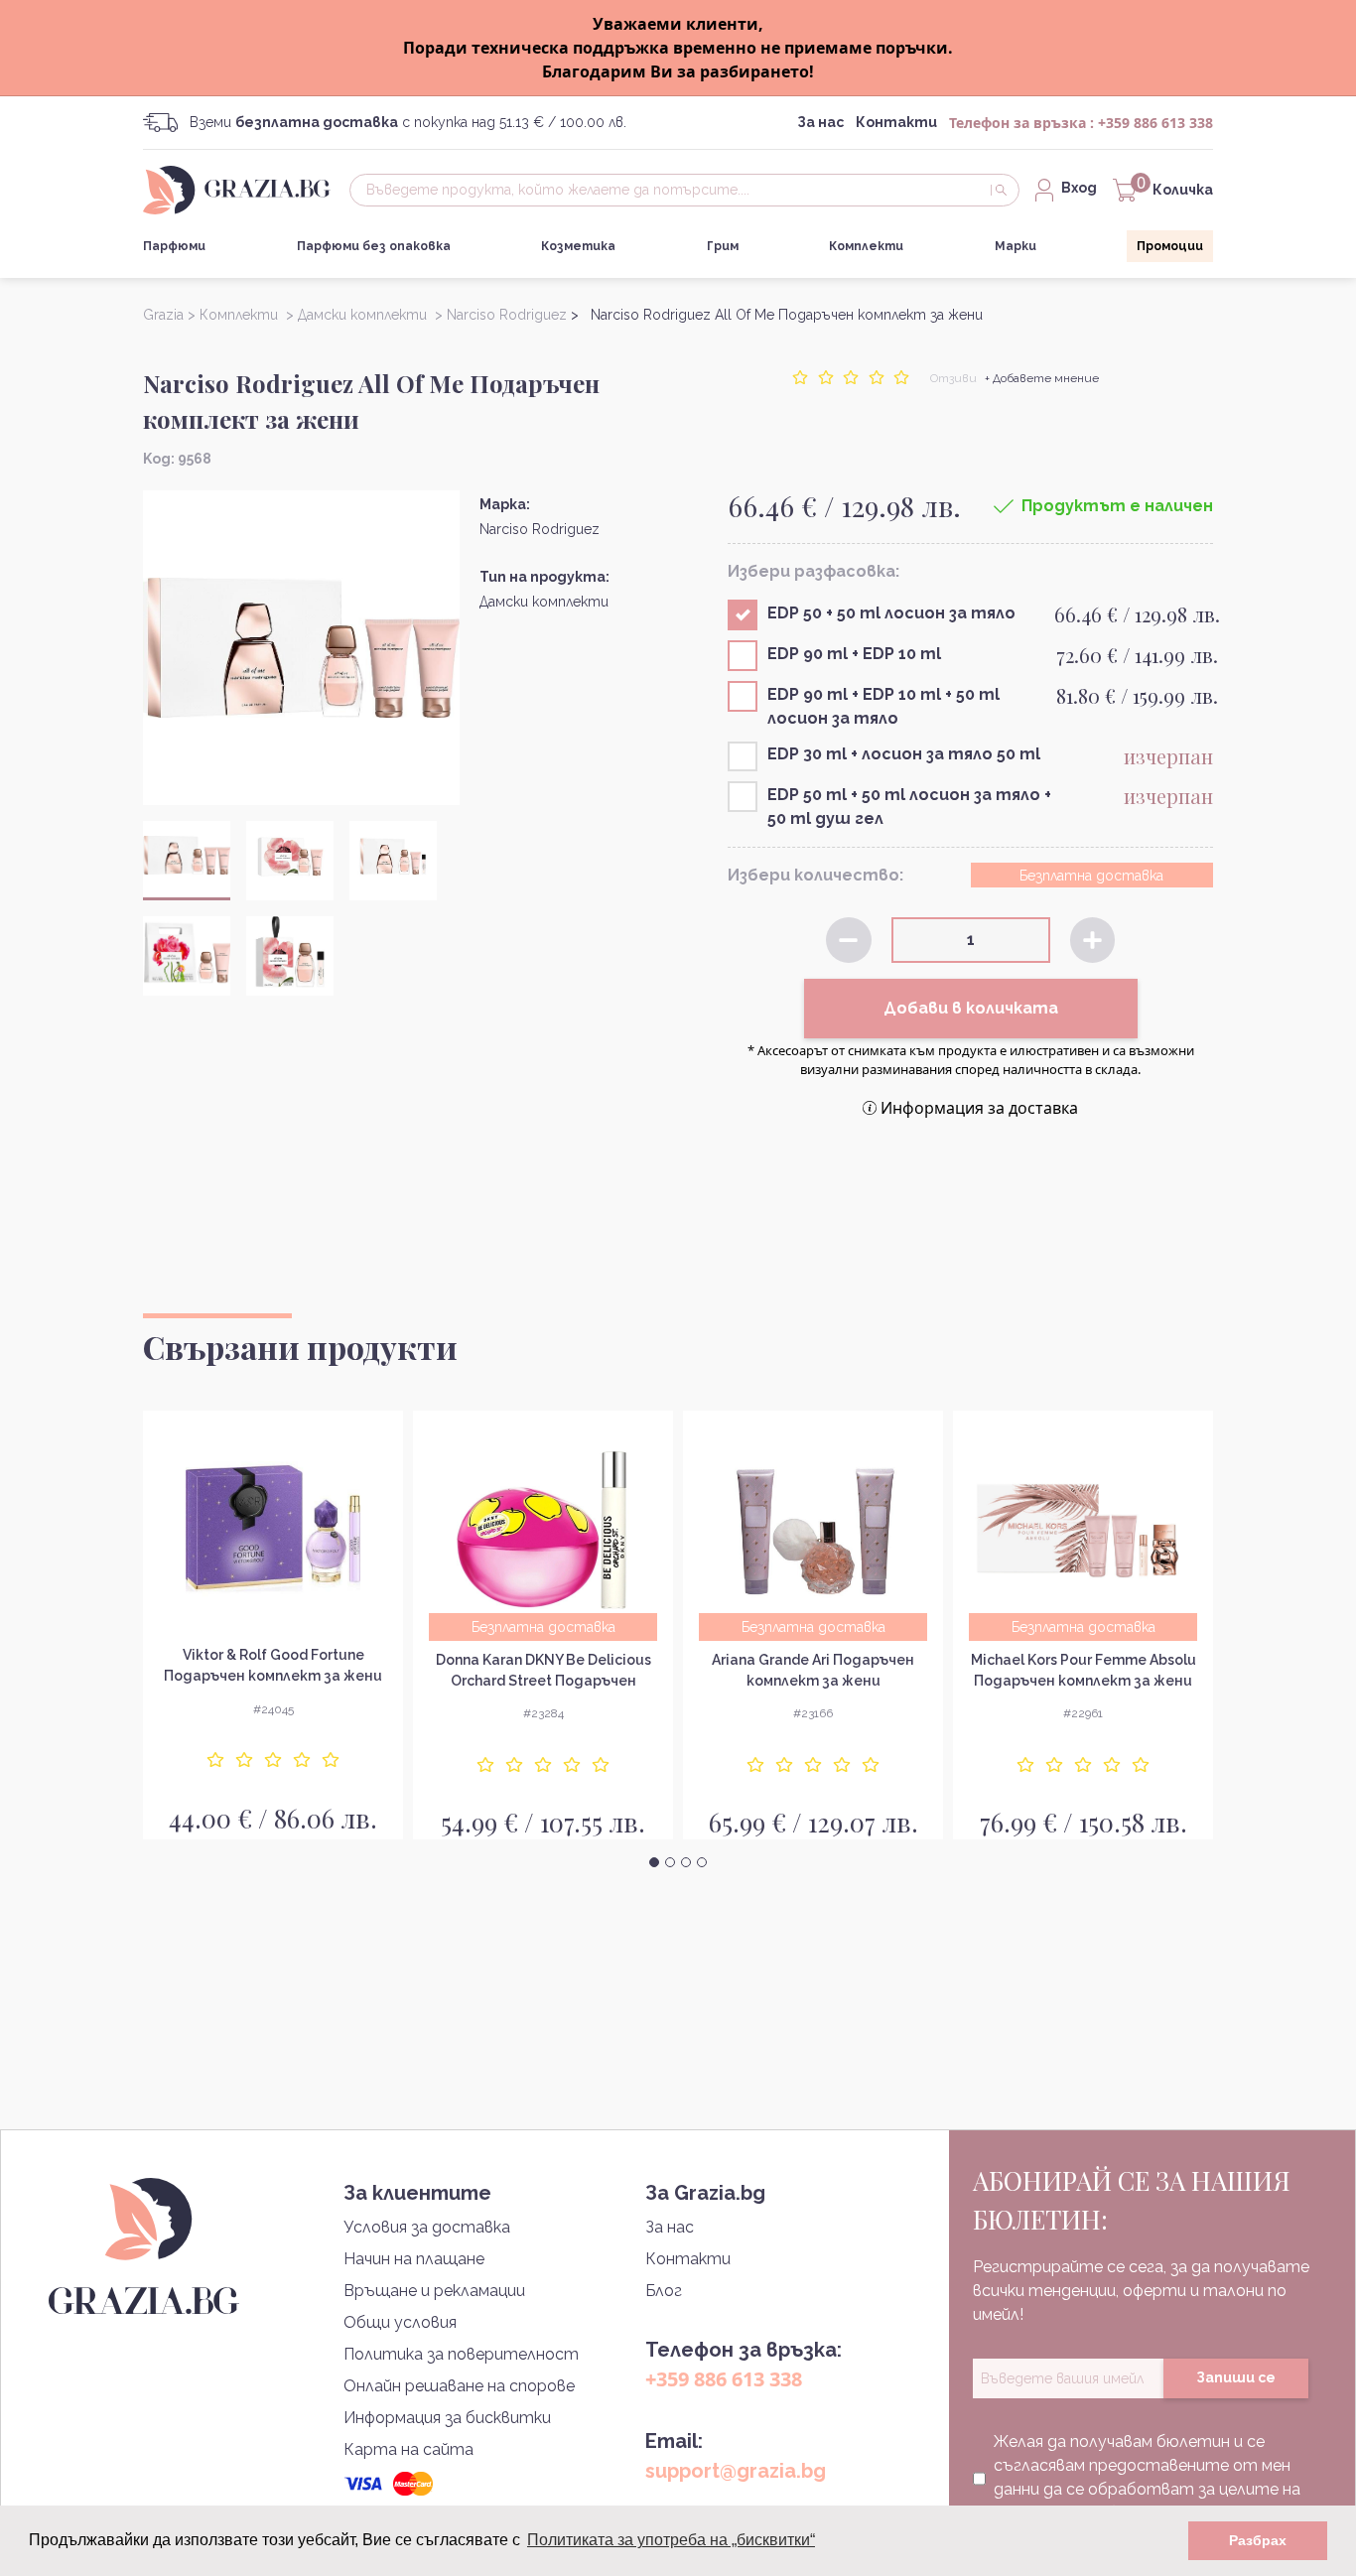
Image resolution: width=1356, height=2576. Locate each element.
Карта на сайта (408, 2449)
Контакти (896, 122)
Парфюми (174, 246)
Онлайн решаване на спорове (459, 2386)
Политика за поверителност (461, 2354)
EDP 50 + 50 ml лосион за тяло (891, 613)
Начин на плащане (414, 2259)
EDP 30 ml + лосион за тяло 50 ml (904, 754)
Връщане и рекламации (434, 2291)
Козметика (578, 246)
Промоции (1170, 246)
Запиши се (1236, 2377)
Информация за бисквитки (447, 2418)
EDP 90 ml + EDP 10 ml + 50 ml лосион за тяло (883, 706)
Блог (664, 2291)
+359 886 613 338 (1155, 123)
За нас (820, 122)
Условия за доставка (427, 2227)
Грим (723, 246)
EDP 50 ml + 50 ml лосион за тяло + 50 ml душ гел (909, 807)
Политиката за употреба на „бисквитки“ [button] (671, 2540)
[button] (654, 1862)
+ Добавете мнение (1042, 378)
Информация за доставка (979, 1108)
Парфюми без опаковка (374, 246)
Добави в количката (971, 1008)
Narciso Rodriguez (540, 529)
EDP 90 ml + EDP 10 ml (854, 654)
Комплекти (866, 246)
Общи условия (400, 2322)
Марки (1016, 246)
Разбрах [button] (1258, 2540)
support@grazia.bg (736, 2471)
